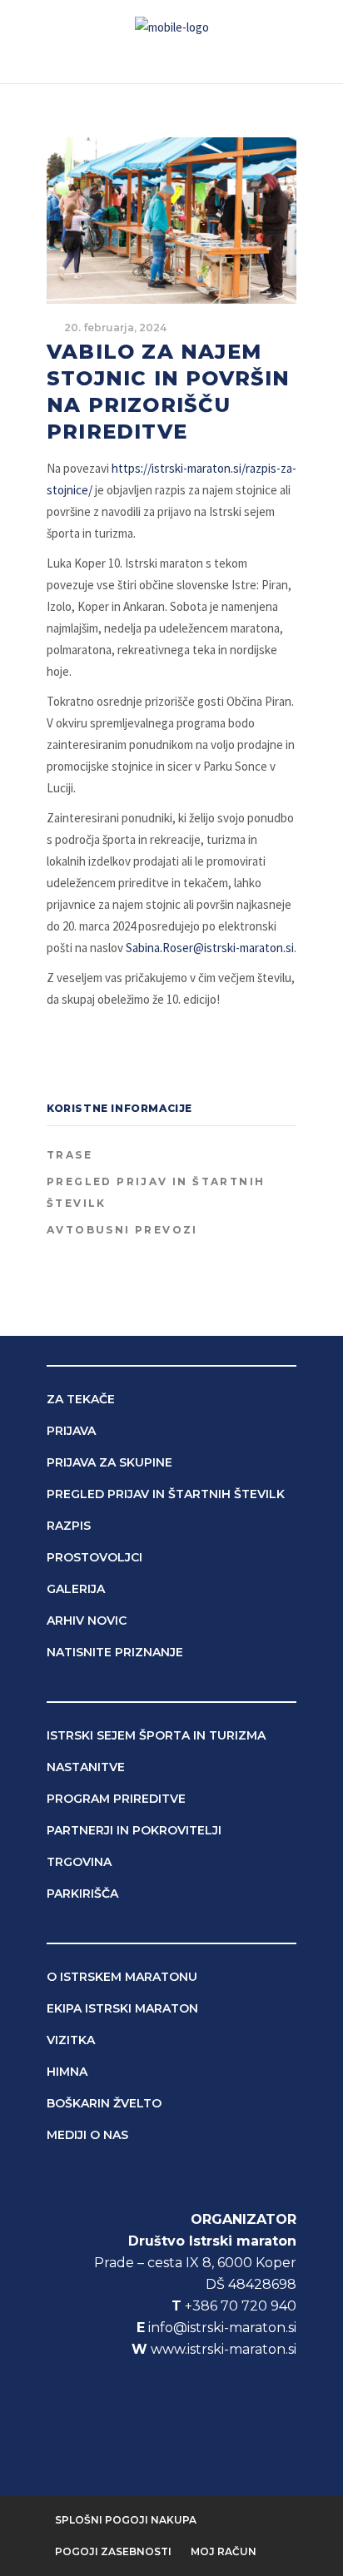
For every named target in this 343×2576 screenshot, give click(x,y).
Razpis (69, 1526)
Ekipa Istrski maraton (122, 2008)
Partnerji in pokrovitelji (134, 1830)
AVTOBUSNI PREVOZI (122, 1230)
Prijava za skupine (109, 1462)
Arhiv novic (87, 1621)
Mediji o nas (87, 2135)
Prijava (71, 1431)
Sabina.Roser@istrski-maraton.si (210, 948)
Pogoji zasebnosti (113, 2551)
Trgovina (79, 1862)
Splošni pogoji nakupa (126, 2520)
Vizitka (71, 2040)
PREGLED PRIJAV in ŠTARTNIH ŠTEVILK (156, 1192)
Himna (67, 2072)
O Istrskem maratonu (122, 1977)
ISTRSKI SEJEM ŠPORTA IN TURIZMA (156, 1735)
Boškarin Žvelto (104, 2103)
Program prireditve (116, 1799)
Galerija (76, 1589)
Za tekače (81, 1399)
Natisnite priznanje (115, 1652)
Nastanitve (86, 1767)
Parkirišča (82, 1894)
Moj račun (224, 2551)
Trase (70, 1155)
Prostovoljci (94, 1557)
